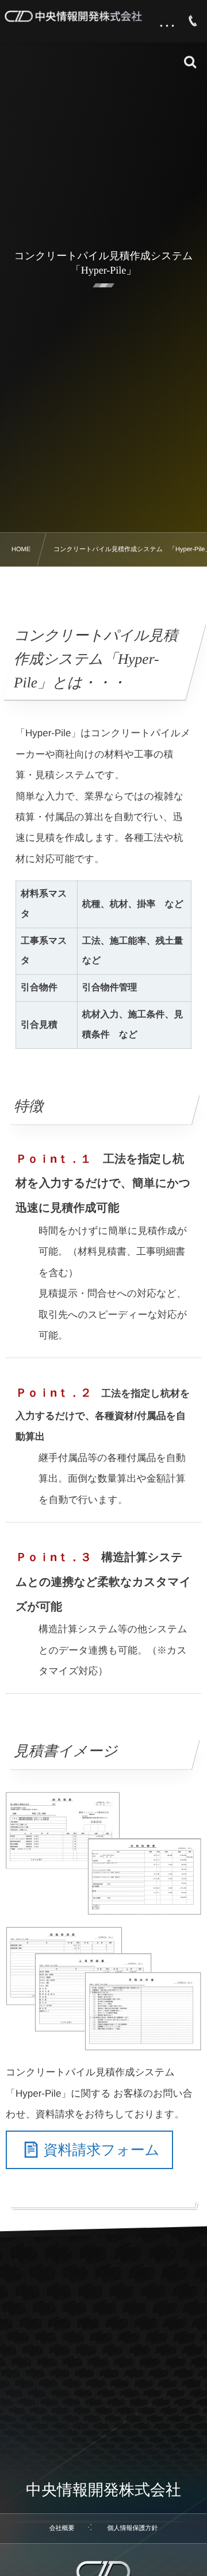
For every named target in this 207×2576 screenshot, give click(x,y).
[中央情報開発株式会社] (73, 16)
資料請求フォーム (102, 2150)
